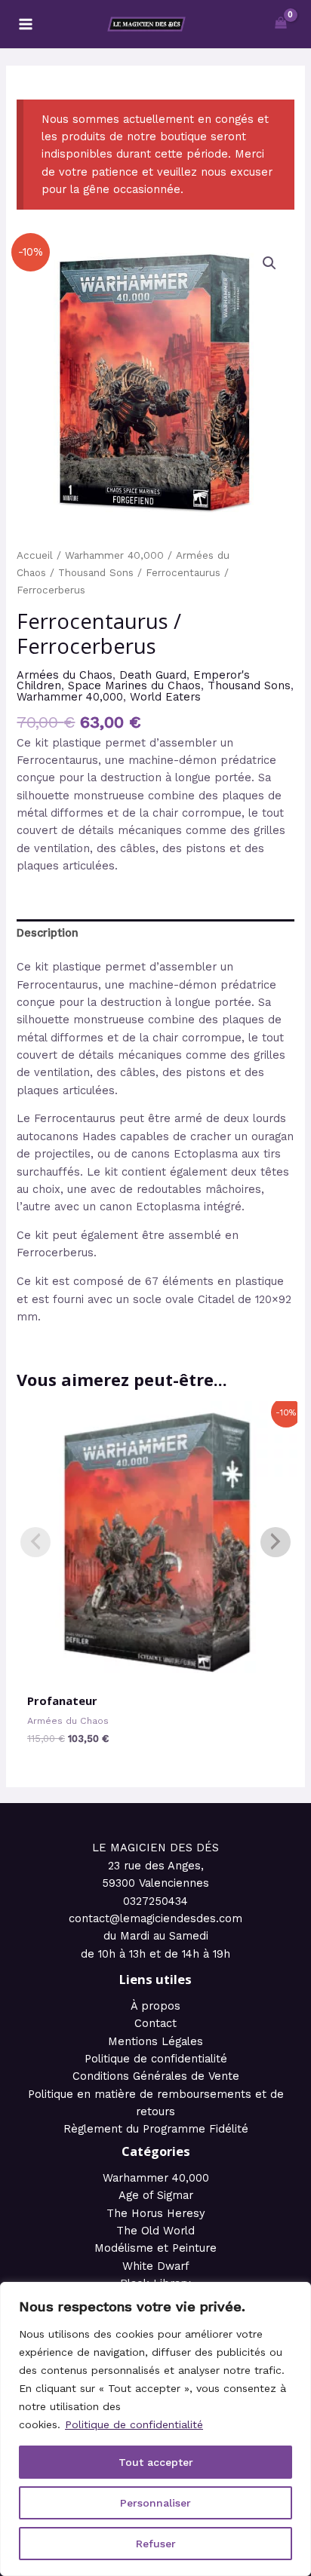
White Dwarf (156, 2266)
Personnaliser (155, 2503)
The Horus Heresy (156, 2213)
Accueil (35, 555)
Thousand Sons (96, 573)
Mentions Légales (155, 2041)
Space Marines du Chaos (134, 685)
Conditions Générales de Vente (156, 2076)
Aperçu (156, 1670)
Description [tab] (48, 933)
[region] (155, 2429)
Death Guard (153, 675)
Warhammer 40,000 (114, 555)
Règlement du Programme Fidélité (156, 2129)
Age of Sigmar (156, 2195)
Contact (155, 2023)
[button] (269, 263)
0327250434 (155, 1901)
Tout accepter (156, 2462)
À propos (155, 2006)
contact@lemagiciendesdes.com (155, 1918)
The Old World (155, 2231)
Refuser (156, 2544)
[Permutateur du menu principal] (26, 24)
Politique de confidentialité (134, 2424)
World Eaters (165, 697)
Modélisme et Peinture (155, 2248)
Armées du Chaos (65, 675)
